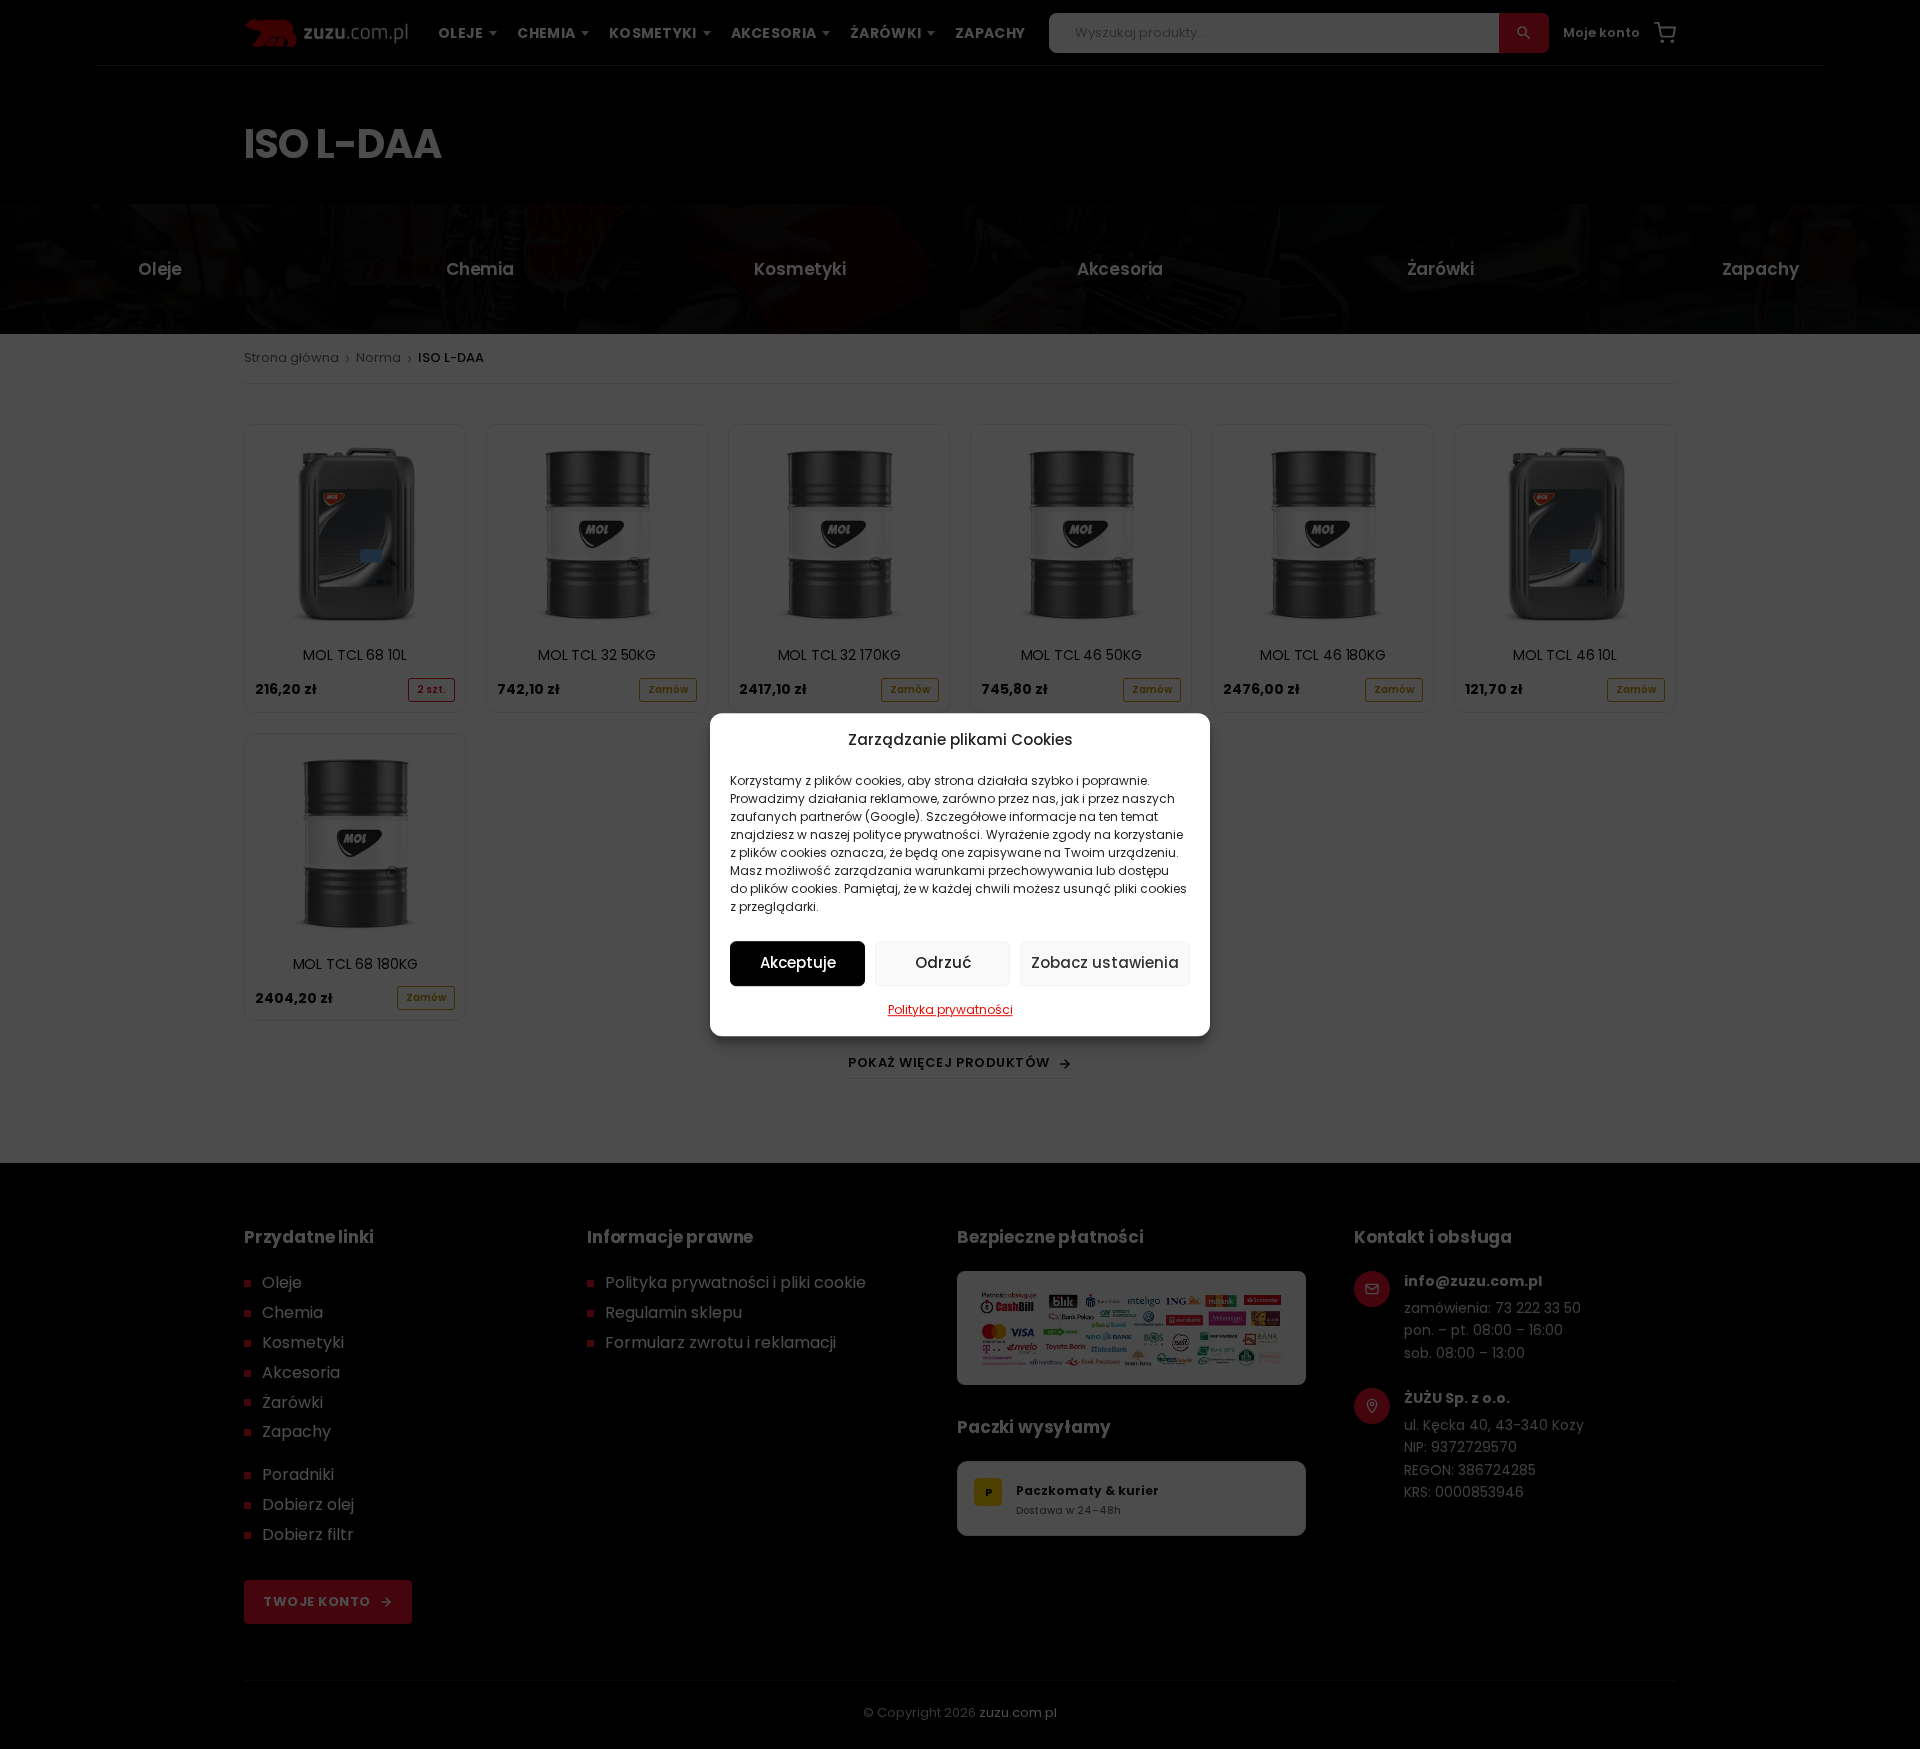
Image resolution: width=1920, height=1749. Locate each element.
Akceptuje (798, 962)
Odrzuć (943, 962)
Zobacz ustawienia (1105, 962)
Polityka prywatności (950, 1009)
